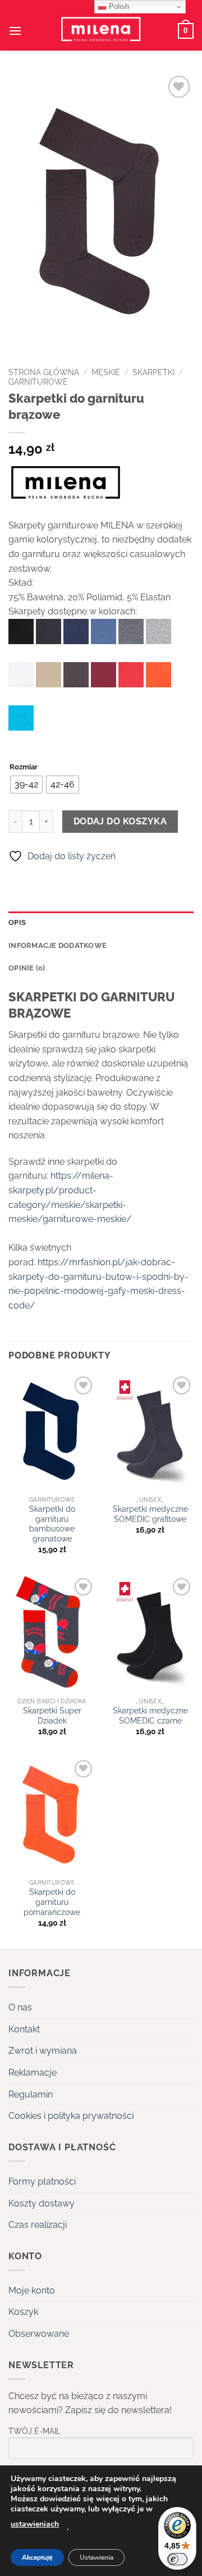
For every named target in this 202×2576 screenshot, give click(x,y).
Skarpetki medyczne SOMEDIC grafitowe (150, 1514)
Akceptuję (37, 2557)
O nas (20, 2007)
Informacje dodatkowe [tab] (58, 945)
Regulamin (31, 2094)
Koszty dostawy (42, 2203)
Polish (118, 6)
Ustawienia (97, 2557)
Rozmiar (24, 767)
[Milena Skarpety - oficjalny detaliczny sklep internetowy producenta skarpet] (101, 31)
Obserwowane (39, 2334)
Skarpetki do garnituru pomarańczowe (52, 1902)
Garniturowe (38, 382)
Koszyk (23, 2312)
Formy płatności (42, 2181)
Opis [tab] (17, 922)
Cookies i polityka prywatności (71, 2116)
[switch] (177, 2559)
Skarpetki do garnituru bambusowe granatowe (52, 1524)
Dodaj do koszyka (120, 821)
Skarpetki (153, 372)
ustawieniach (35, 2524)
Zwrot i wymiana (43, 2051)
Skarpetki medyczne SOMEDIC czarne (150, 1716)
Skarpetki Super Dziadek (52, 1716)
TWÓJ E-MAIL (35, 2431)
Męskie (106, 372)
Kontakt (24, 2029)
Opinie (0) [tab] (27, 968)
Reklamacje (33, 2073)
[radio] (26, 785)
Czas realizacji (38, 2225)
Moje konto (32, 2290)
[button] (15, 31)
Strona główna (44, 372)
